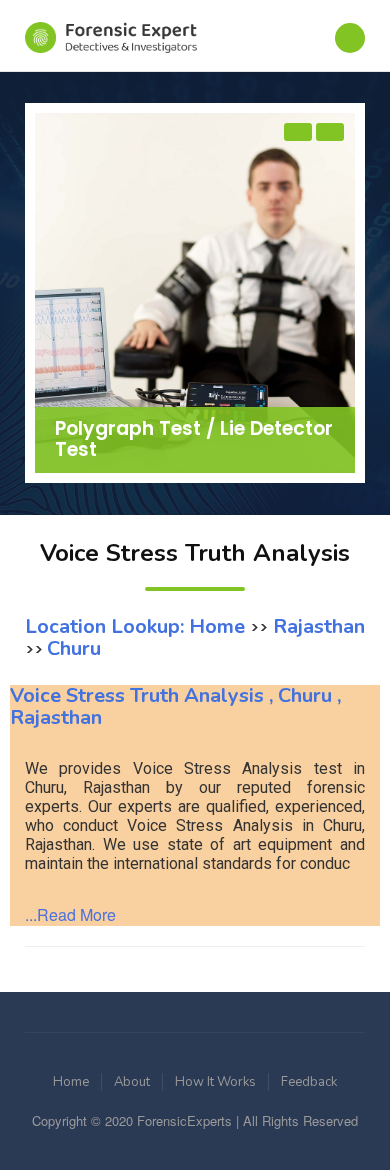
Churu (74, 648)
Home (71, 1082)
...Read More (70, 914)
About (132, 1082)
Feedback (309, 1082)
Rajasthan (316, 626)
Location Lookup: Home (137, 626)
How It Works (215, 1082)
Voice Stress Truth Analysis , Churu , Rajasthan (175, 706)
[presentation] (298, 132)
